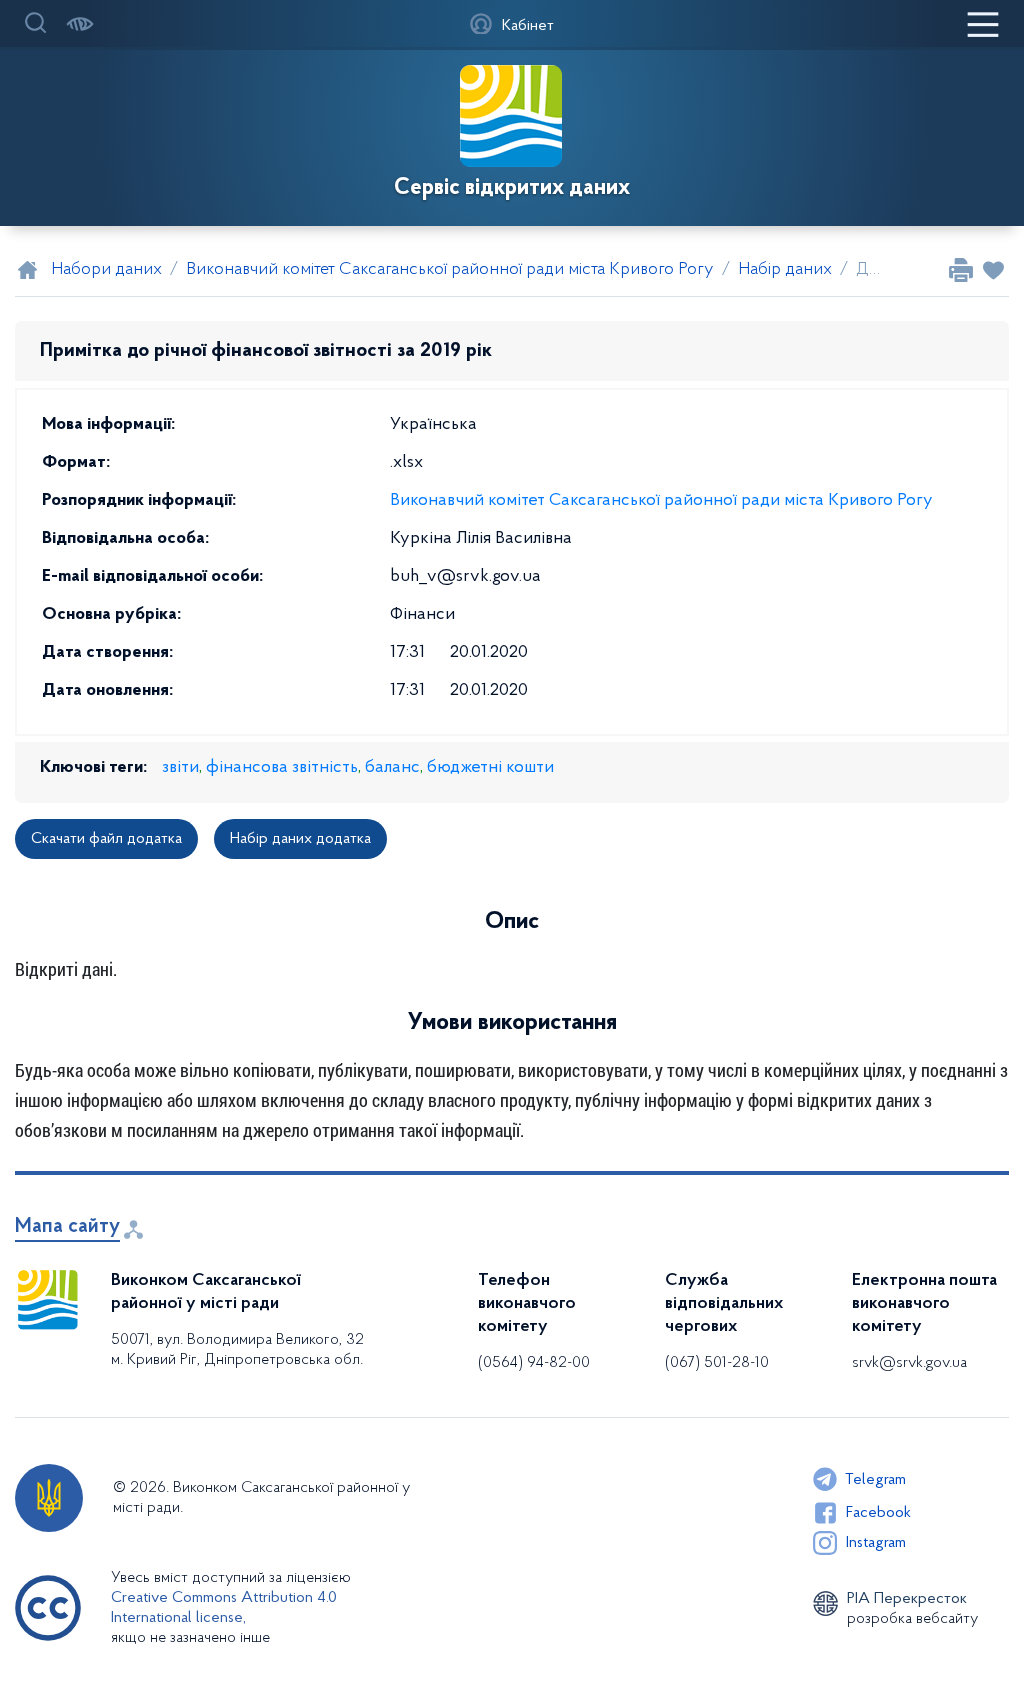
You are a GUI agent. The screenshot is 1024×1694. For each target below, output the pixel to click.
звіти (180, 768)
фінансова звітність (282, 768)
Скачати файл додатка (106, 839)
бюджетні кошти (490, 768)
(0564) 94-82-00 (534, 1363)
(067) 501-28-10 (717, 1363)
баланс (392, 768)
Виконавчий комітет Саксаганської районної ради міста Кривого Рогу (661, 501)
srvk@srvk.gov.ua (909, 1363)
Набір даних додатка (300, 839)
